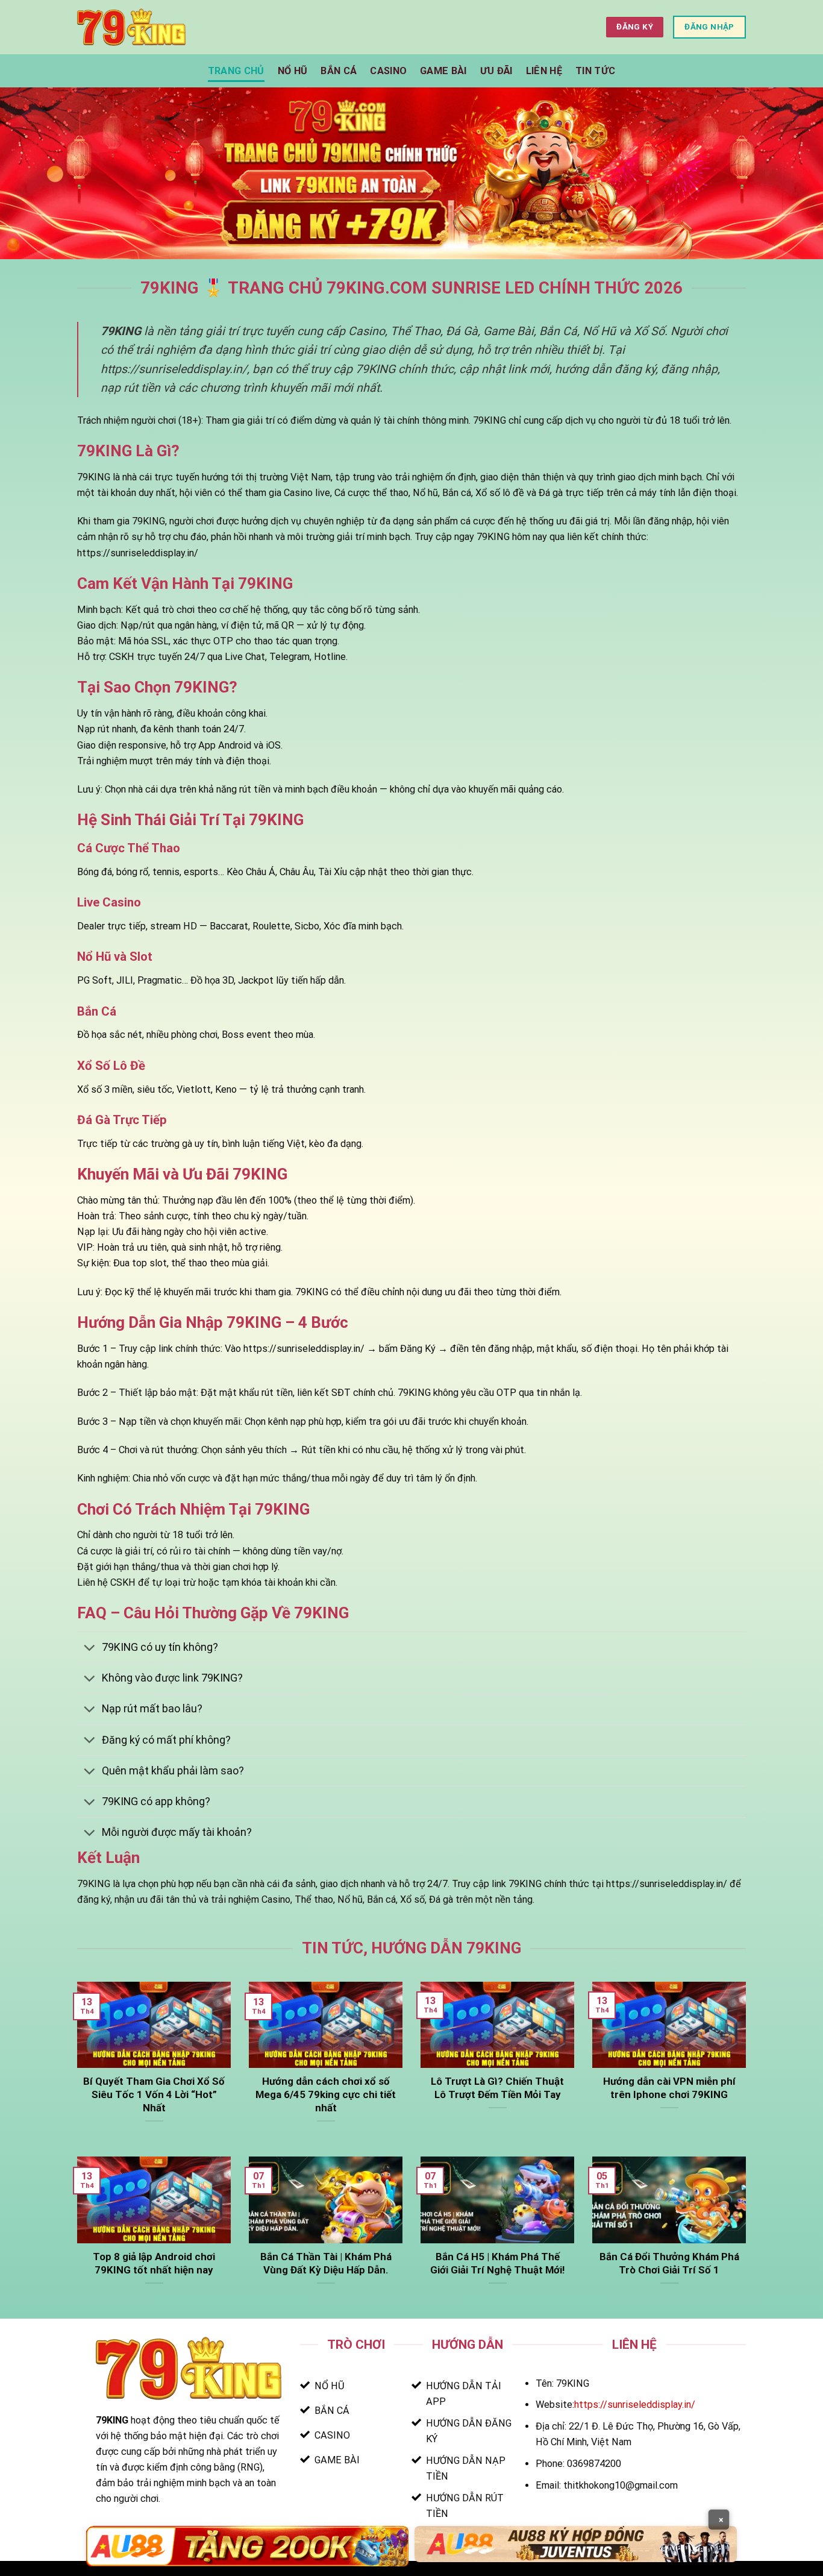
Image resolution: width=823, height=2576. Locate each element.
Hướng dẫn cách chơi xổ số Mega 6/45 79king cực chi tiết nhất (326, 2094)
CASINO (388, 71)
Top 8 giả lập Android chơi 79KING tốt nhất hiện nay (154, 2263)
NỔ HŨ (293, 71)
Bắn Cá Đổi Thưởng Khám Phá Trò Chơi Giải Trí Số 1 (669, 2263)
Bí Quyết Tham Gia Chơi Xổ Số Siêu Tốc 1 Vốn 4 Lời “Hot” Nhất (154, 2094)
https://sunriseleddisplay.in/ (635, 2405)
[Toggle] (89, 1648)
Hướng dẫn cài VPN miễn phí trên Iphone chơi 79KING (669, 2088)
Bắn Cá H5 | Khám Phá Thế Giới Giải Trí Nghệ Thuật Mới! (497, 2263)
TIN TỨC (595, 71)
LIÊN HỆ (544, 71)
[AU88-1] (247, 2546)
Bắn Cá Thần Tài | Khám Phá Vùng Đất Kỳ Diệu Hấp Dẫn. (326, 2263)
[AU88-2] (576, 2544)
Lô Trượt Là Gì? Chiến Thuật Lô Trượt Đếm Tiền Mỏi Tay (497, 2088)
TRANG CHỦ (236, 71)
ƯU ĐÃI (496, 71)
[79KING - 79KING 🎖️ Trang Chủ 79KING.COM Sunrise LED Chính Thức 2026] (131, 27)
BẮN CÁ (339, 71)
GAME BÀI (443, 71)
